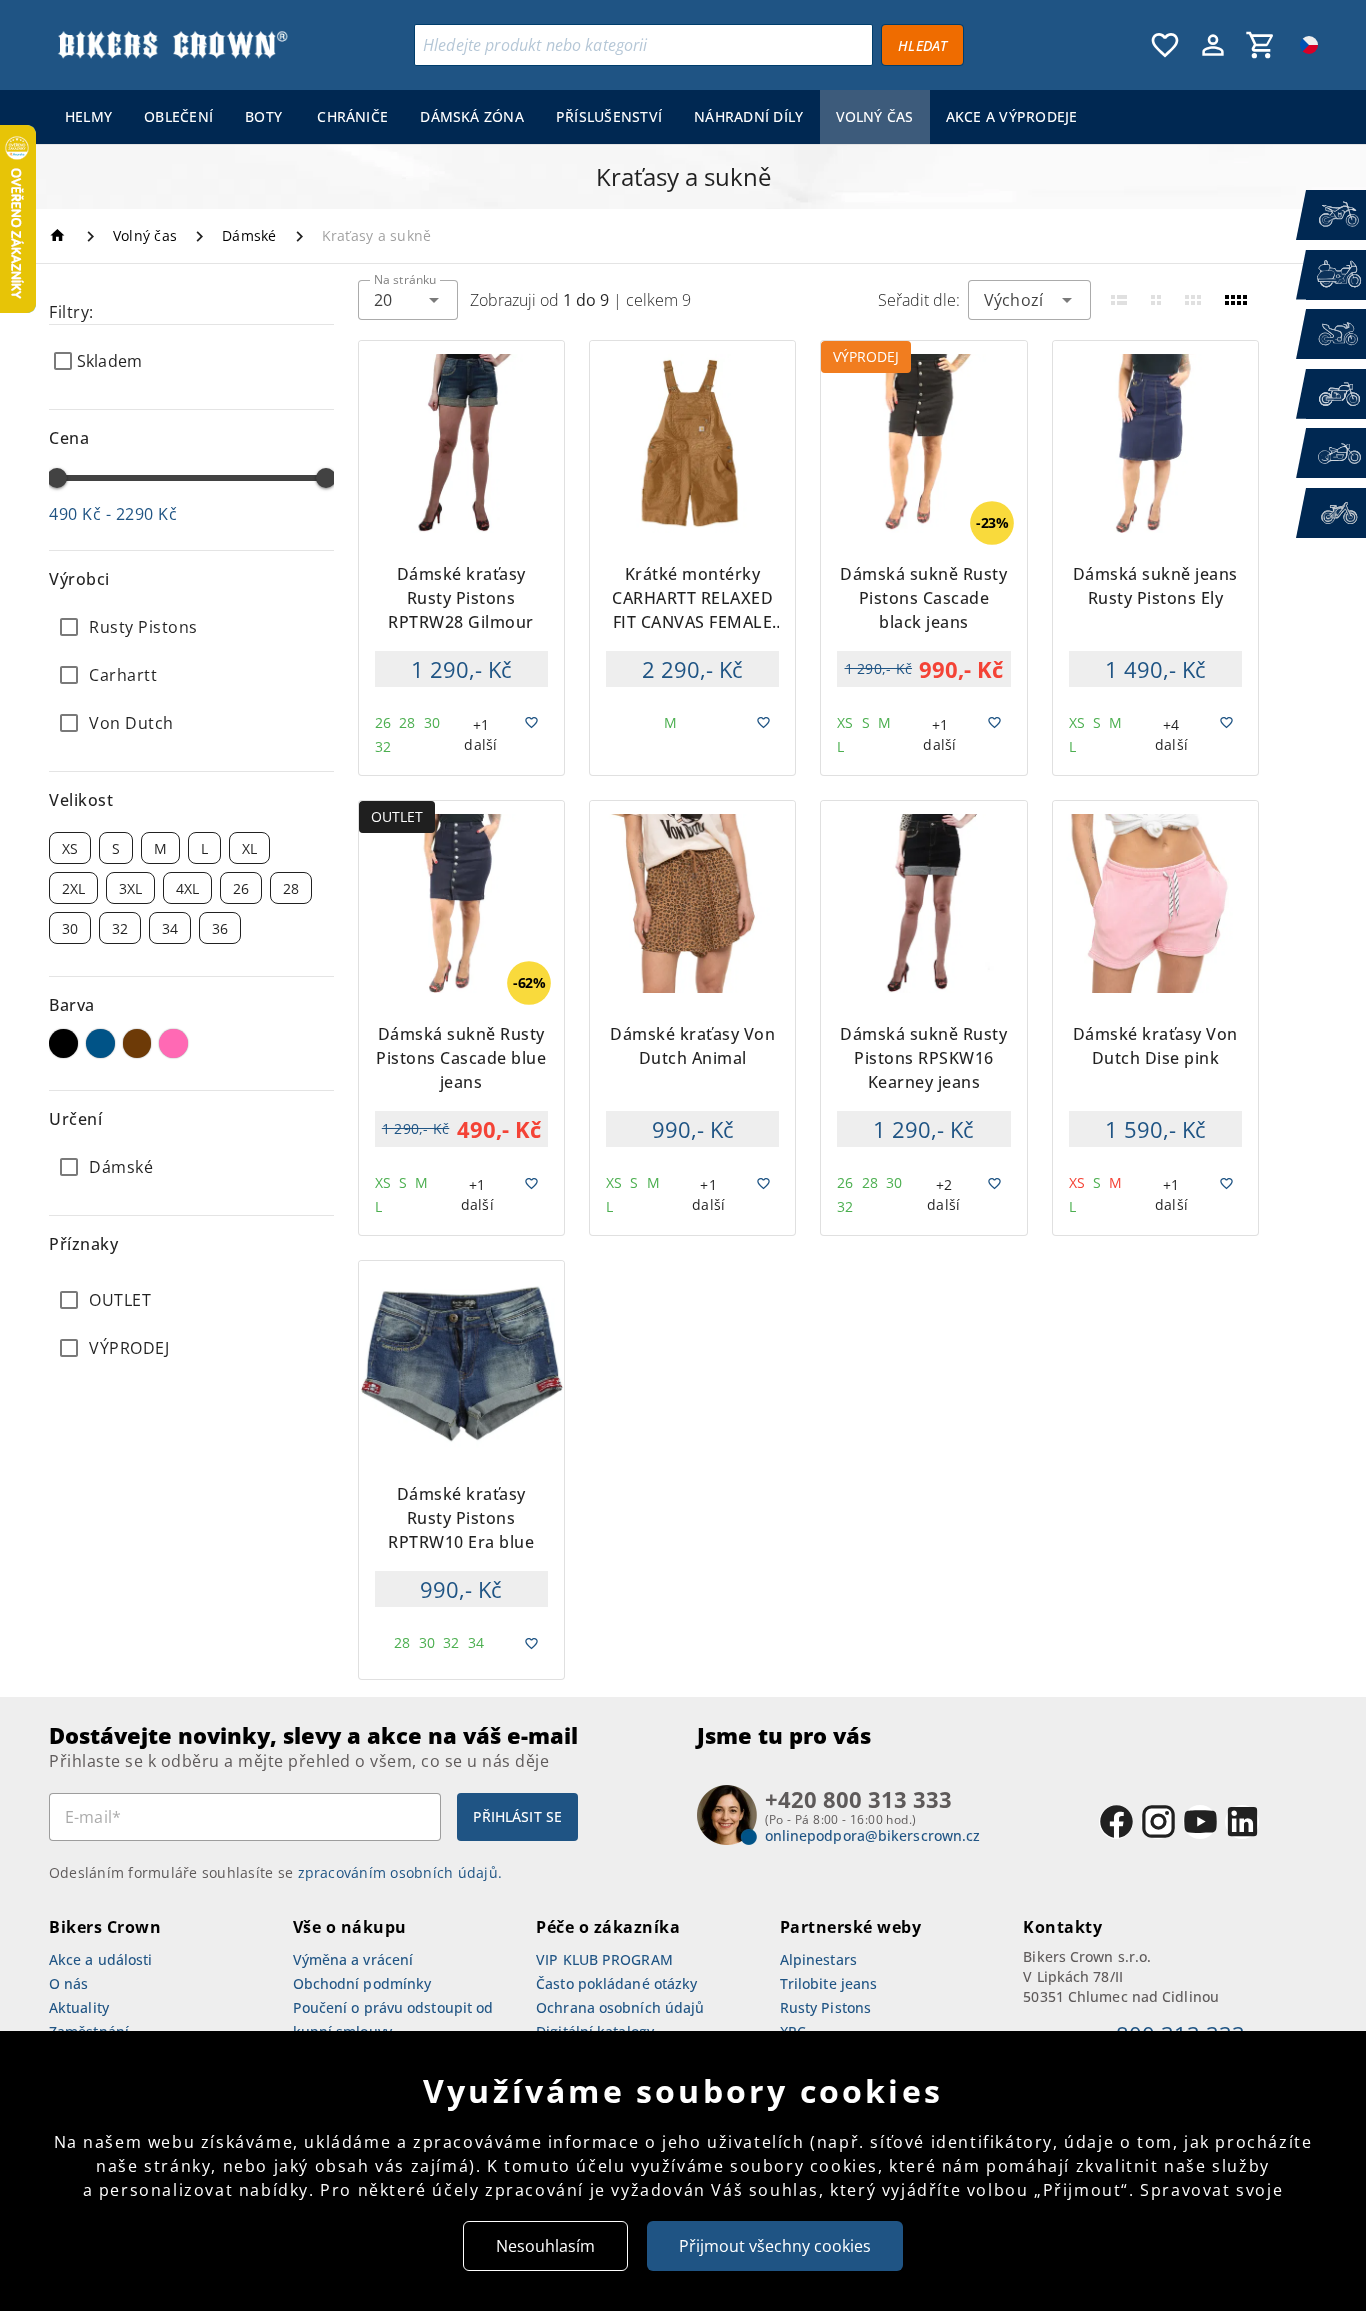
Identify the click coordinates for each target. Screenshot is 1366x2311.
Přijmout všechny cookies (775, 2246)
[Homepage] (60, 235)
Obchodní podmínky (362, 1983)
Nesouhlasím (545, 2246)
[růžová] (173, 1043)
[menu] (571, 117)
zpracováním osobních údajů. (400, 1872)
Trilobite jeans (829, 1983)
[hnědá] (137, 1043)
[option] (191, 627)
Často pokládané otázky (616, 1983)
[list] (191, 1324)
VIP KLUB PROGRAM (604, 1959)
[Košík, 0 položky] (1261, 45)
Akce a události (101, 1959)
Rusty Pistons (825, 2007)
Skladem (109, 361)
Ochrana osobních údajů (620, 2007)
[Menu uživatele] (1213, 45)
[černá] (63, 1043)
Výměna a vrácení (353, 1959)
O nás (69, 1983)
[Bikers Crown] (172, 45)
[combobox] (408, 300)
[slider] (57, 478)
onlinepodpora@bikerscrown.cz (873, 1835)
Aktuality (79, 2007)
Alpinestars (818, 1959)
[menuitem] (88, 117)
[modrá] (100, 1043)
